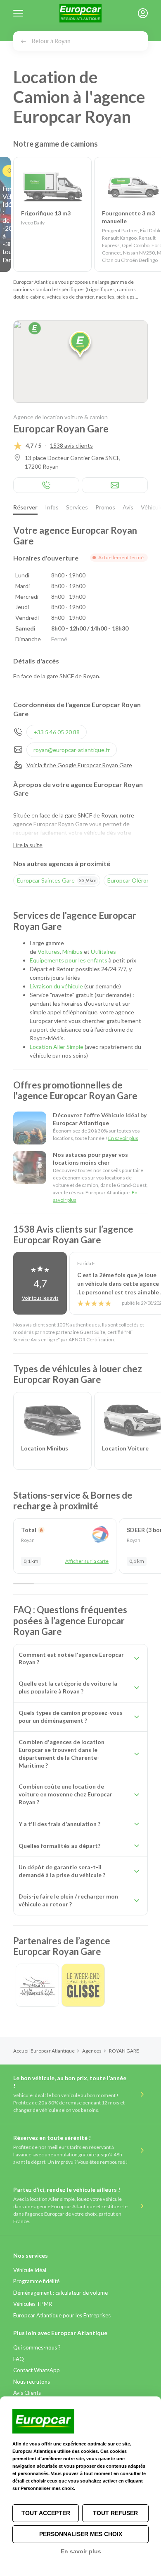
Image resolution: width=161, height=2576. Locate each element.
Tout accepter (46, 2513)
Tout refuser (115, 2513)
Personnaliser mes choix (81, 2534)
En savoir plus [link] (81, 2551)
